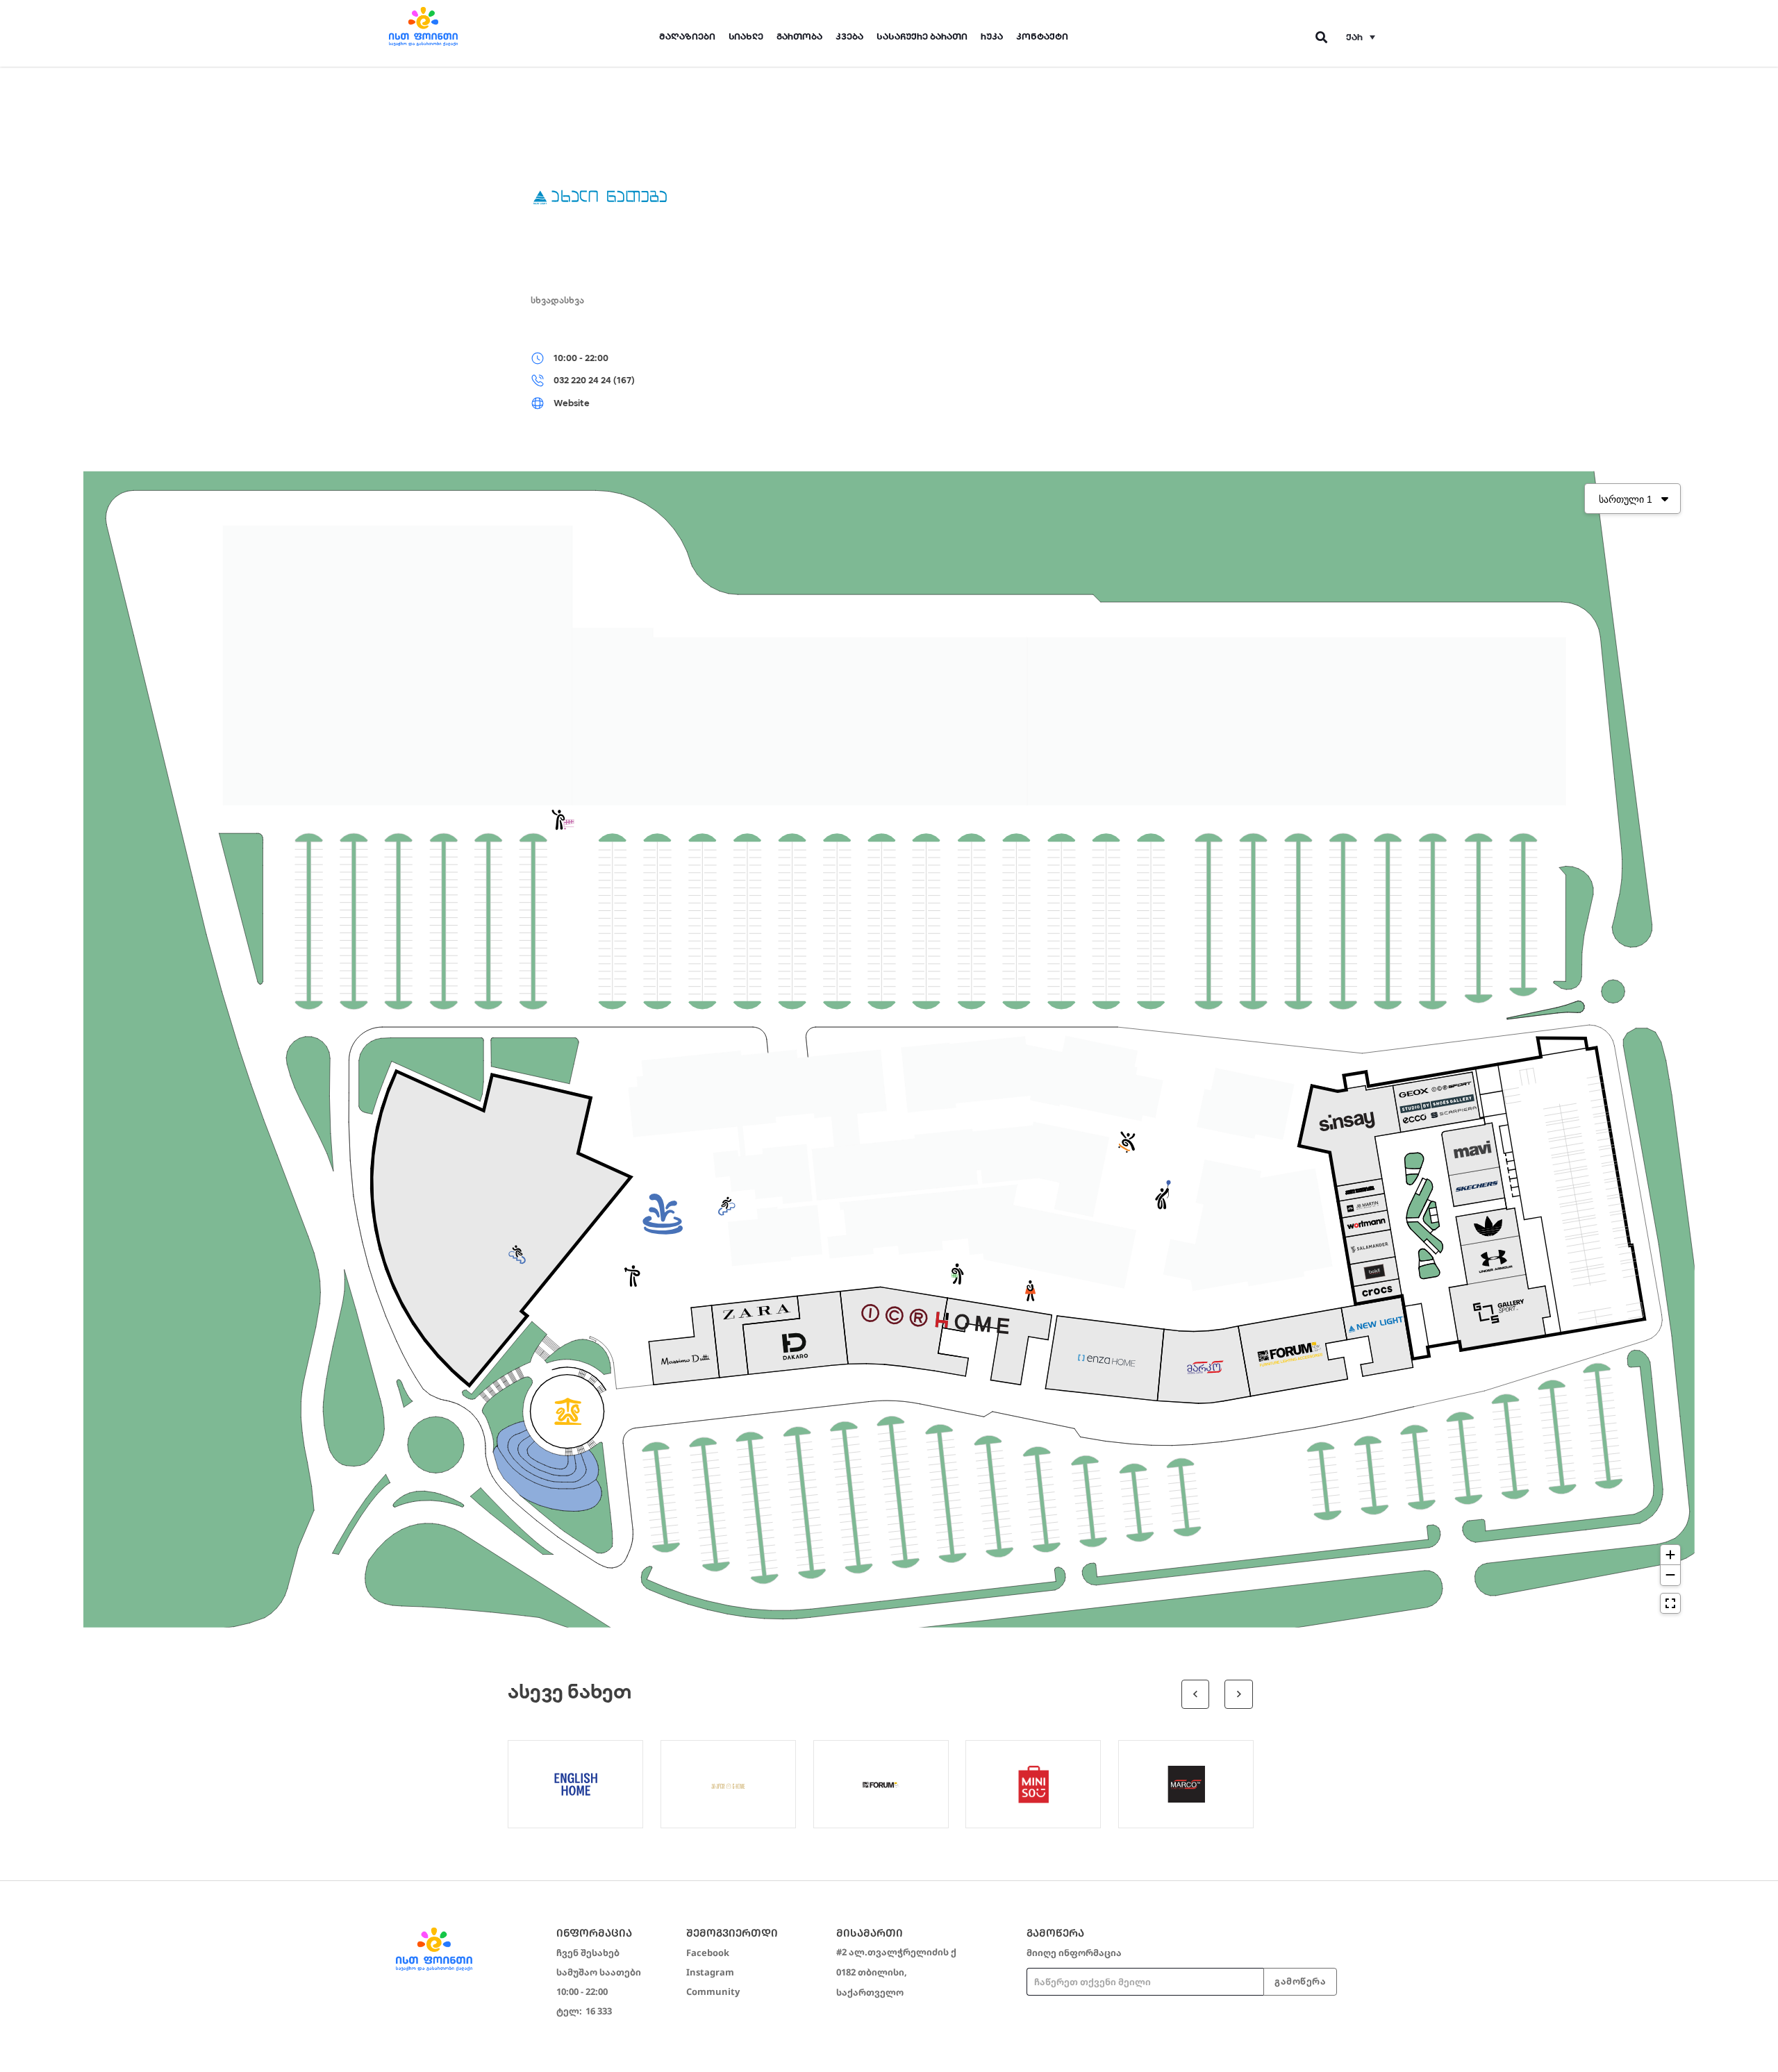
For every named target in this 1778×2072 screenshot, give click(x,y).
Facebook (708, 1953)
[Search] (1322, 37)
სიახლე (746, 36)
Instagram (710, 1972)
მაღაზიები (687, 36)
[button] (1361, 37)
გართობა (799, 36)
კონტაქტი (1042, 36)
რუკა (992, 36)
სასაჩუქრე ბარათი (922, 36)
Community (713, 1991)
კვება (849, 36)
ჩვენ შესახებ (588, 1953)
